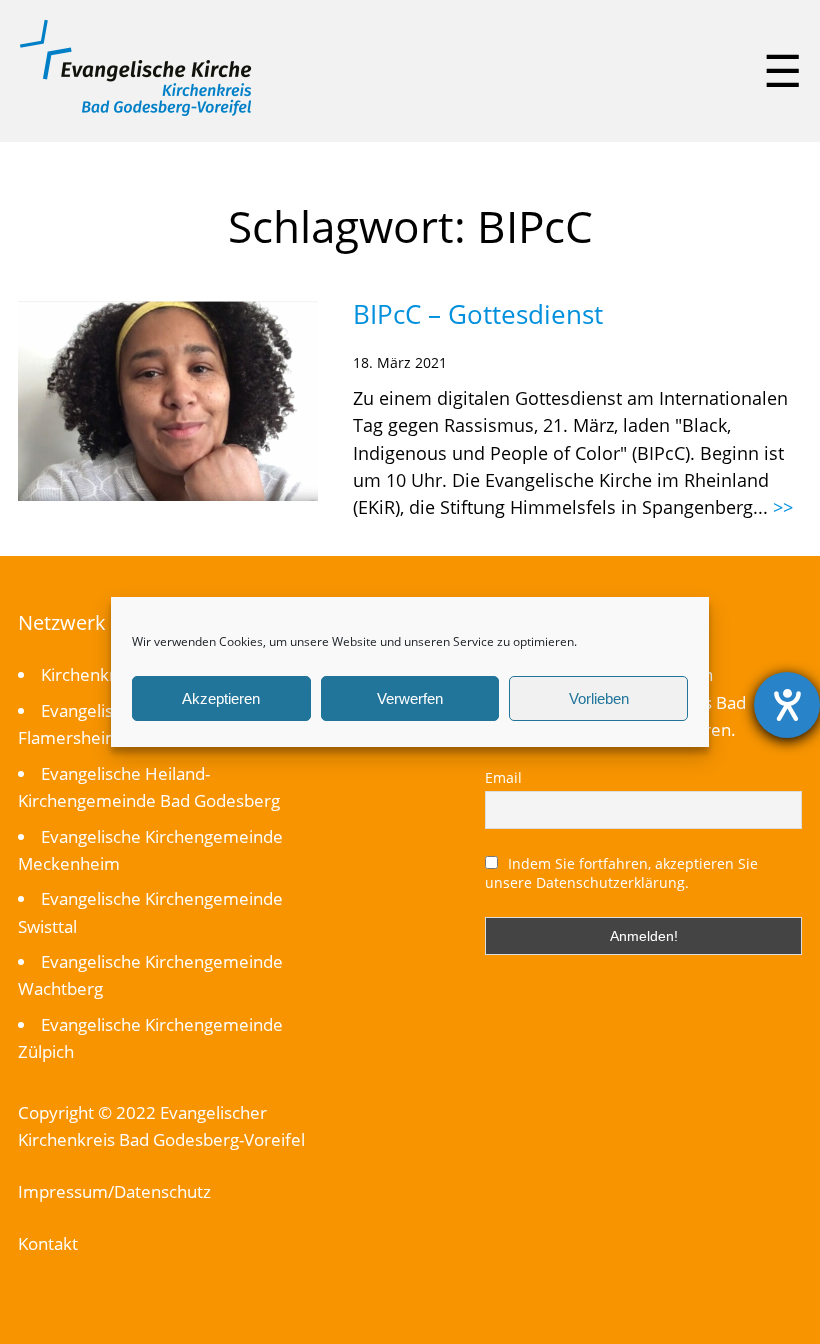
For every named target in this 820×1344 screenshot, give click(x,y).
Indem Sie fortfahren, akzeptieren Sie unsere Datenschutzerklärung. (622, 873)
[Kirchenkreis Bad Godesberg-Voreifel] (135, 111)
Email (503, 777)
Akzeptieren (221, 698)
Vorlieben (599, 698)
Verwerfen (410, 698)
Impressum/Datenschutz (114, 1191)
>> (783, 507)
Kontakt (48, 1243)
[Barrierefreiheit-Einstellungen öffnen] (787, 705)
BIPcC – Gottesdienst (478, 314)
